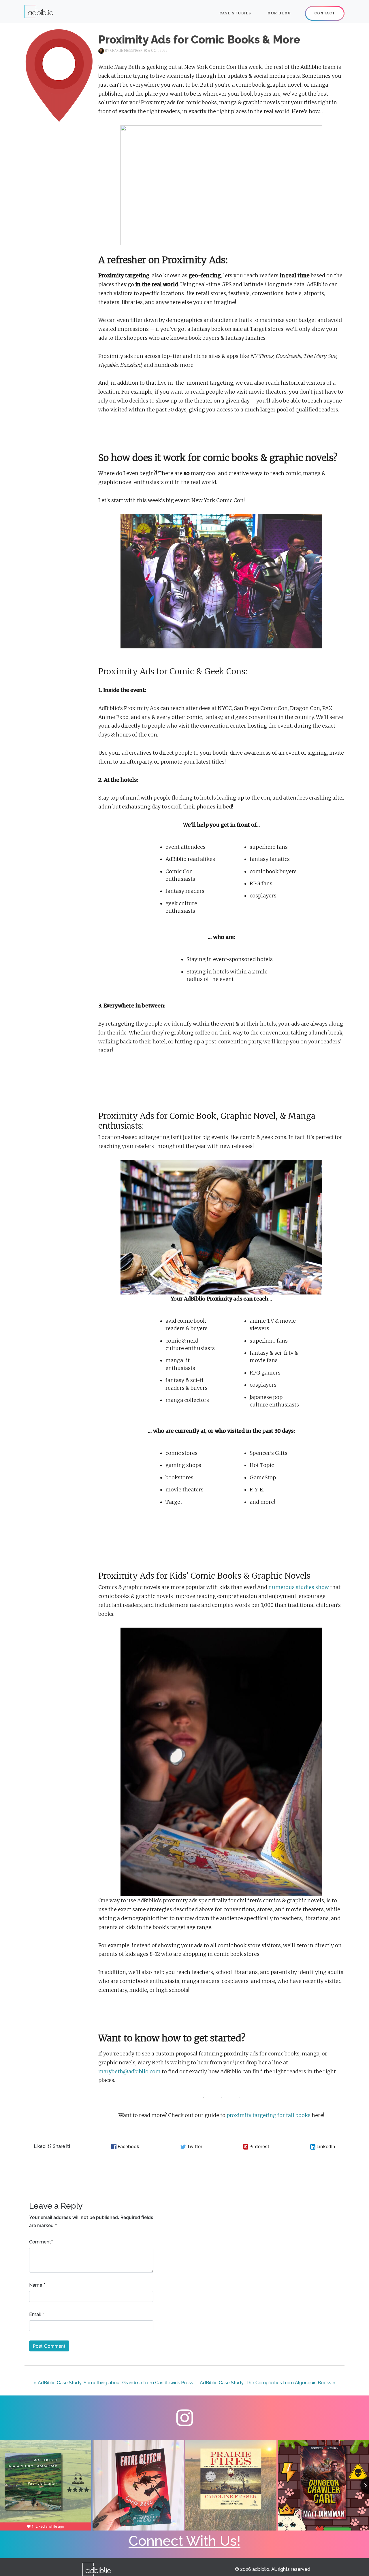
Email (35, 2314)
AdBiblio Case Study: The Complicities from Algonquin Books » (268, 2383)
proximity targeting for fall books (269, 2115)
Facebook (128, 2146)
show (322, 1587)
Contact (325, 13)
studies (305, 1587)
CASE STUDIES (235, 13)
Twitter (195, 2146)
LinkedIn (326, 2146)
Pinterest (259, 2146)
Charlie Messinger (126, 51)
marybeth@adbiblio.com (129, 2072)
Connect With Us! (184, 2541)
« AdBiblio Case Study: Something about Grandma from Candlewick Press (113, 2383)
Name (36, 2285)
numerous (282, 1587)
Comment (40, 2242)
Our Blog (279, 13)
